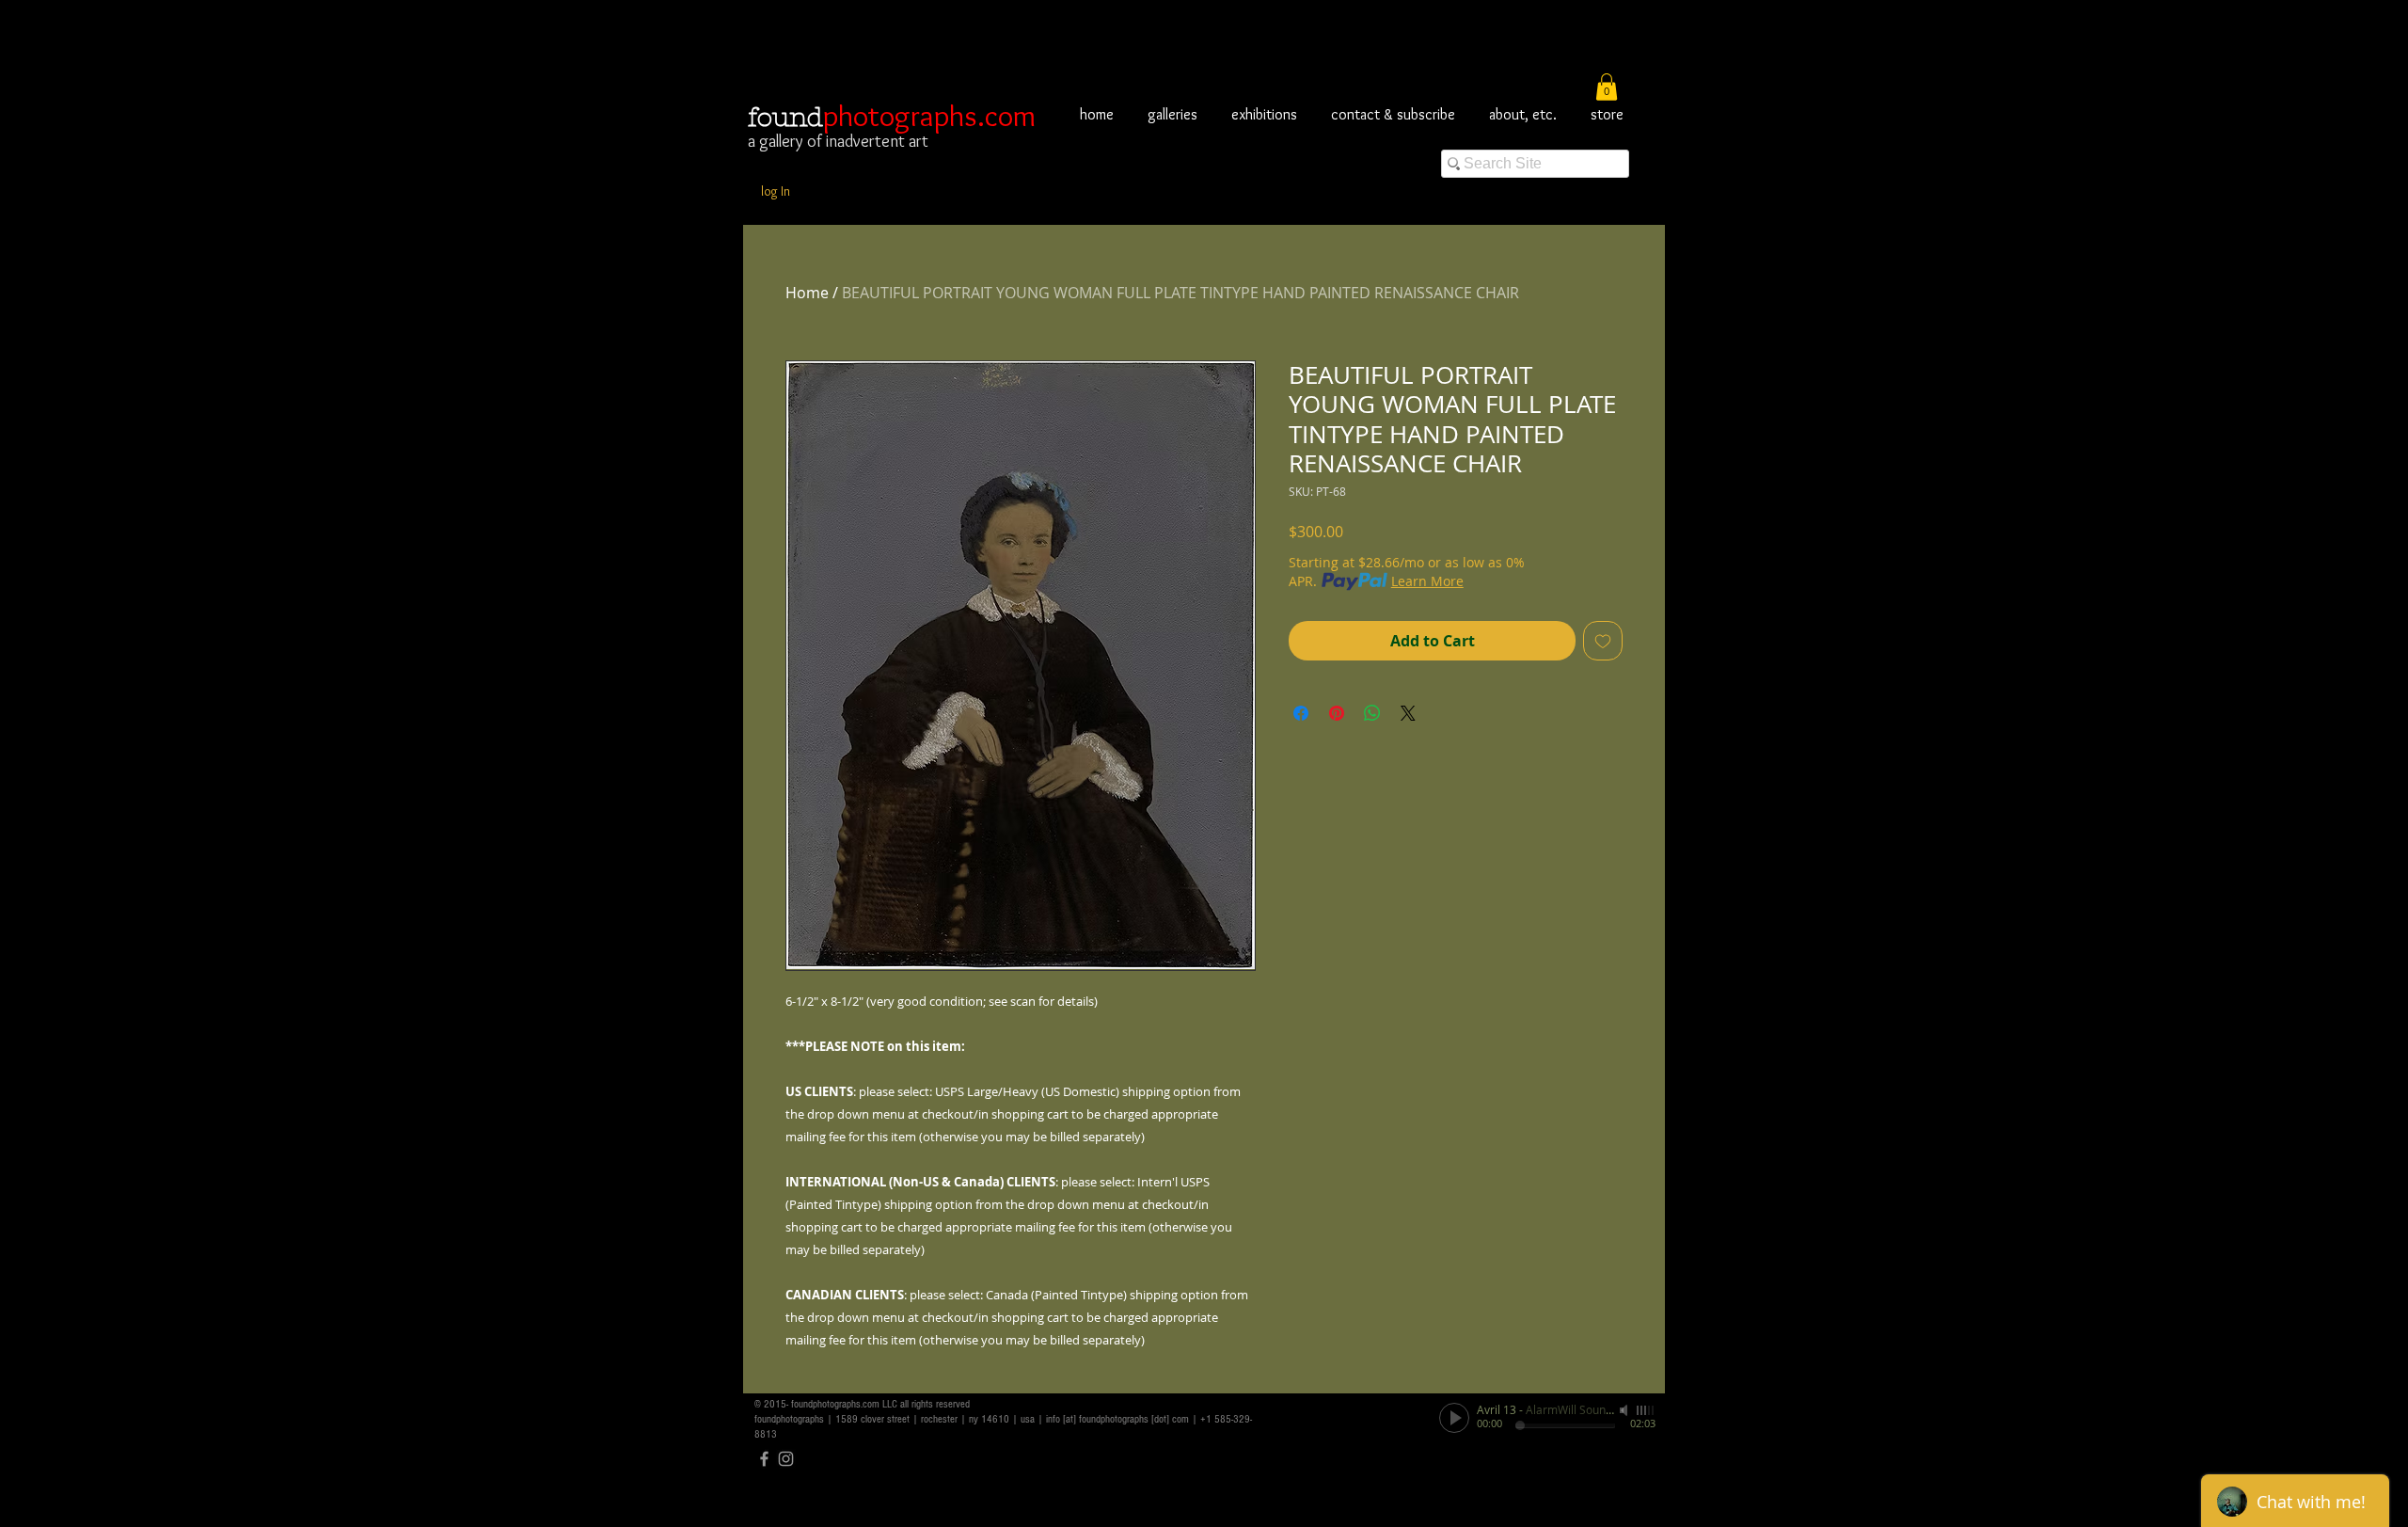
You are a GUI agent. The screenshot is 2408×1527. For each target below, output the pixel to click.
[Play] (1454, 1418)
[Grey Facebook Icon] (764, 1459)
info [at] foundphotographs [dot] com (1117, 1419)
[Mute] (1625, 1410)
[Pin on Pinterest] (1337, 713)
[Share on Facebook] (1301, 713)
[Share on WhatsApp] (1372, 713)
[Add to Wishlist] (1603, 641)
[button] (1607, 87)
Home (807, 293)
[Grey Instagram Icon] (786, 1459)
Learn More (1427, 581)
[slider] (1646, 1410)
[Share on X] (1408, 713)
